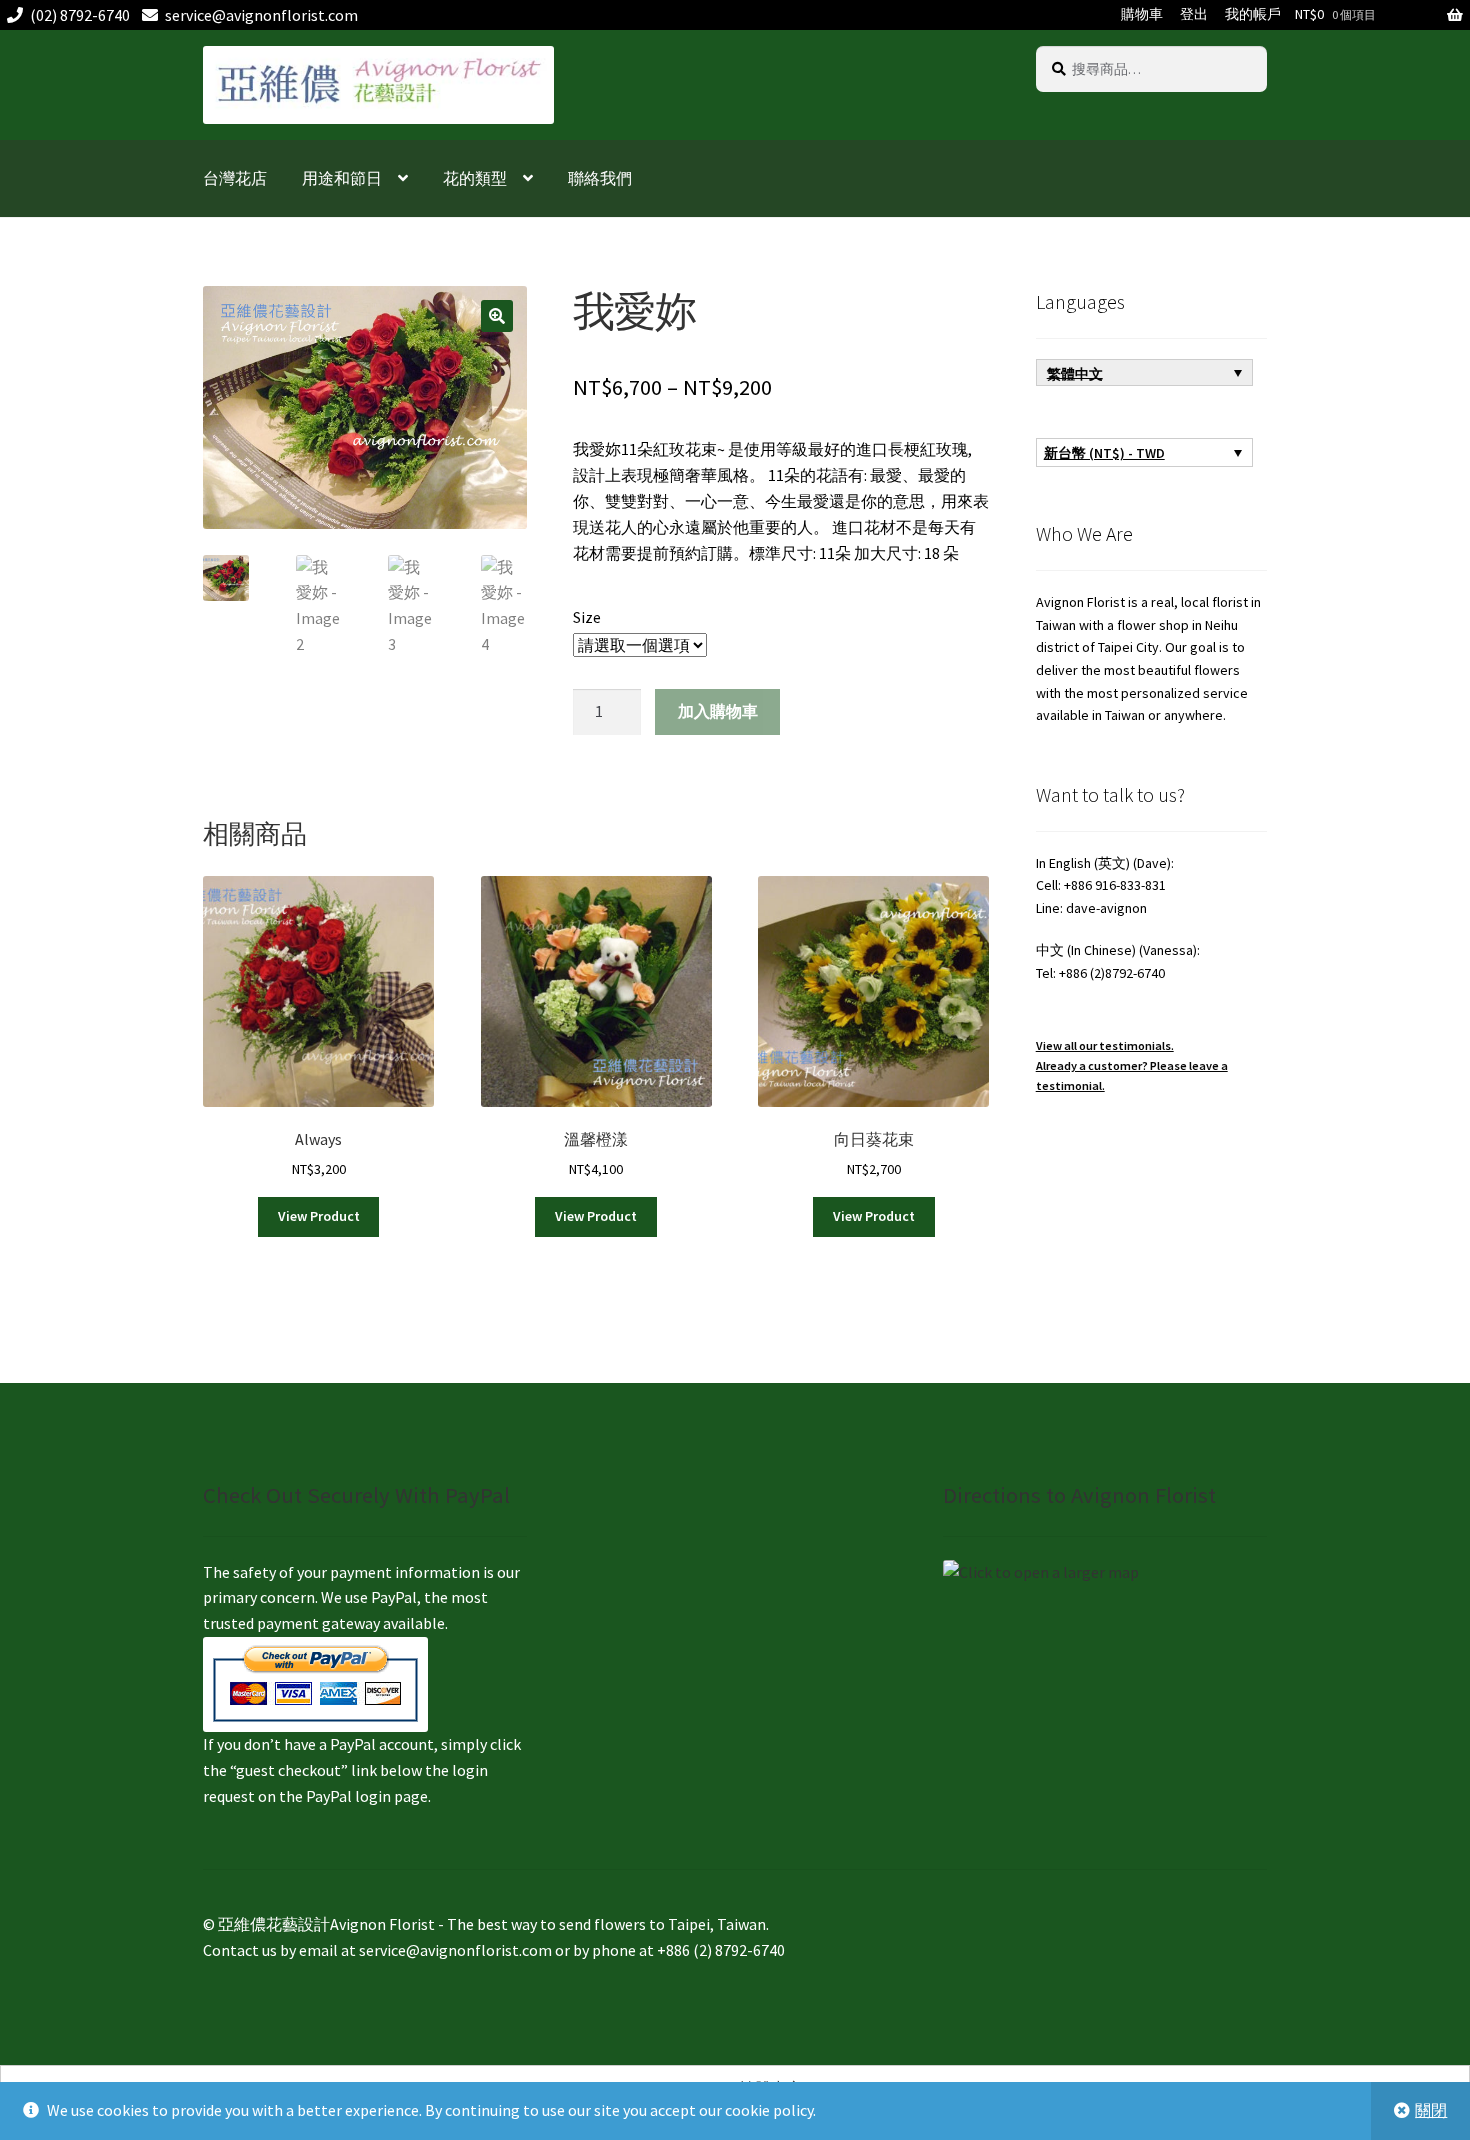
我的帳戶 (1253, 14)
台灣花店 (235, 178)
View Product (319, 1216)
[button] (497, 316)
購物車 (1142, 14)
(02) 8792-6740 (80, 15)
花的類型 (475, 178)
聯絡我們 (600, 178)
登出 (1194, 14)
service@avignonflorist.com (261, 15)
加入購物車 (718, 711)
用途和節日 (342, 178)
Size (587, 617)
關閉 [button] (1431, 2110)
